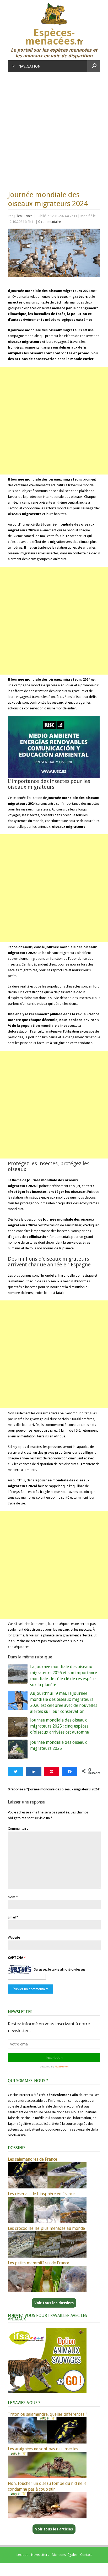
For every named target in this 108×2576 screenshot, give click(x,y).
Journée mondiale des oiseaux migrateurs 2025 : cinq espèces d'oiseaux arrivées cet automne (60, 1726)
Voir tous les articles (54, 2529)
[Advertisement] (54, 129)
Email (12, 1917)
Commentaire (18, 1828)
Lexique (22, 2555)
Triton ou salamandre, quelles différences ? (48, 2414)
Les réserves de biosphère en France (41, 2194)
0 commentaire (50, 222)
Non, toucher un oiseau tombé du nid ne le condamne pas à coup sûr (47, 2486)
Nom (12, 1897)
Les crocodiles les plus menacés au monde (46, 2228)
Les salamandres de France (33, 2159)
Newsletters (40, 2555)
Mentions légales (65, 2555)
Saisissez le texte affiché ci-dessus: (60, 1969)
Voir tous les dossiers (54, 2303)
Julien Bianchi (23, 216)
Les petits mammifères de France (39, 2263)
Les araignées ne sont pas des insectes (43, 2449)
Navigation (29, 66)
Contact (86, 2555)
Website (14, 1937)
